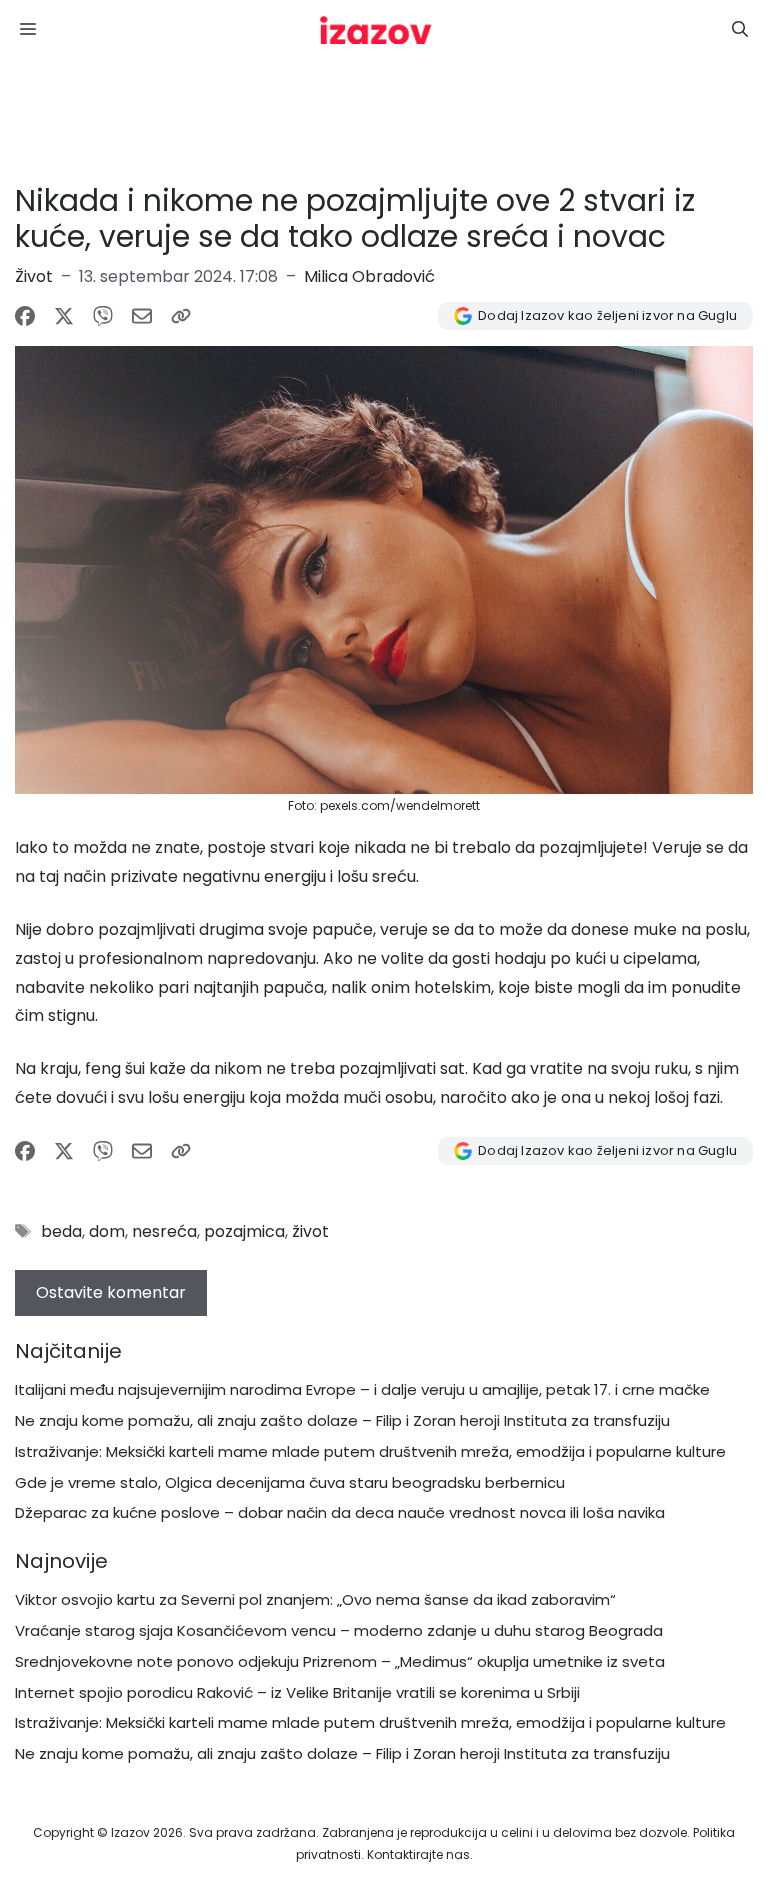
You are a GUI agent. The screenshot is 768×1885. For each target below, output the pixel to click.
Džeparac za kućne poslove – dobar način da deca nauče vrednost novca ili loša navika (340, 1512)
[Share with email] (142, 316)
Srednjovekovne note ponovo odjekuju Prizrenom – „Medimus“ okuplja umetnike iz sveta (340, 1661)
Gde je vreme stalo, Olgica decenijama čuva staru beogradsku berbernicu (290, 1482)
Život (34, 276)
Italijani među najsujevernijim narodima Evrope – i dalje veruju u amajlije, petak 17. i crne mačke (362, 1389)
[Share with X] (64, 316)
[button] (740, 30)
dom (107, 1231)
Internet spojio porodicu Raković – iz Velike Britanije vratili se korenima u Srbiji (297, 1692)
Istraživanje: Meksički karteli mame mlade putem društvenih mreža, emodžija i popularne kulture (370, 1451)
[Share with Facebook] (25, 316)
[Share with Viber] (103, 316)
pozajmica (244, 1231)
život (310, 1231)
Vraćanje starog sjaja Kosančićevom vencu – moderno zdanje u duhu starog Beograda (339, 1630)
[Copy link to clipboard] (181, 316)
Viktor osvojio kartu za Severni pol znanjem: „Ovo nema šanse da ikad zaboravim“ (315, 1599)
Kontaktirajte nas (418, 1854)
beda (61, 1231)
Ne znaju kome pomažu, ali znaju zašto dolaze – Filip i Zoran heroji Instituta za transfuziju (342, 1420)
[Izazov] (376, 30)
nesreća (164, 1231)
